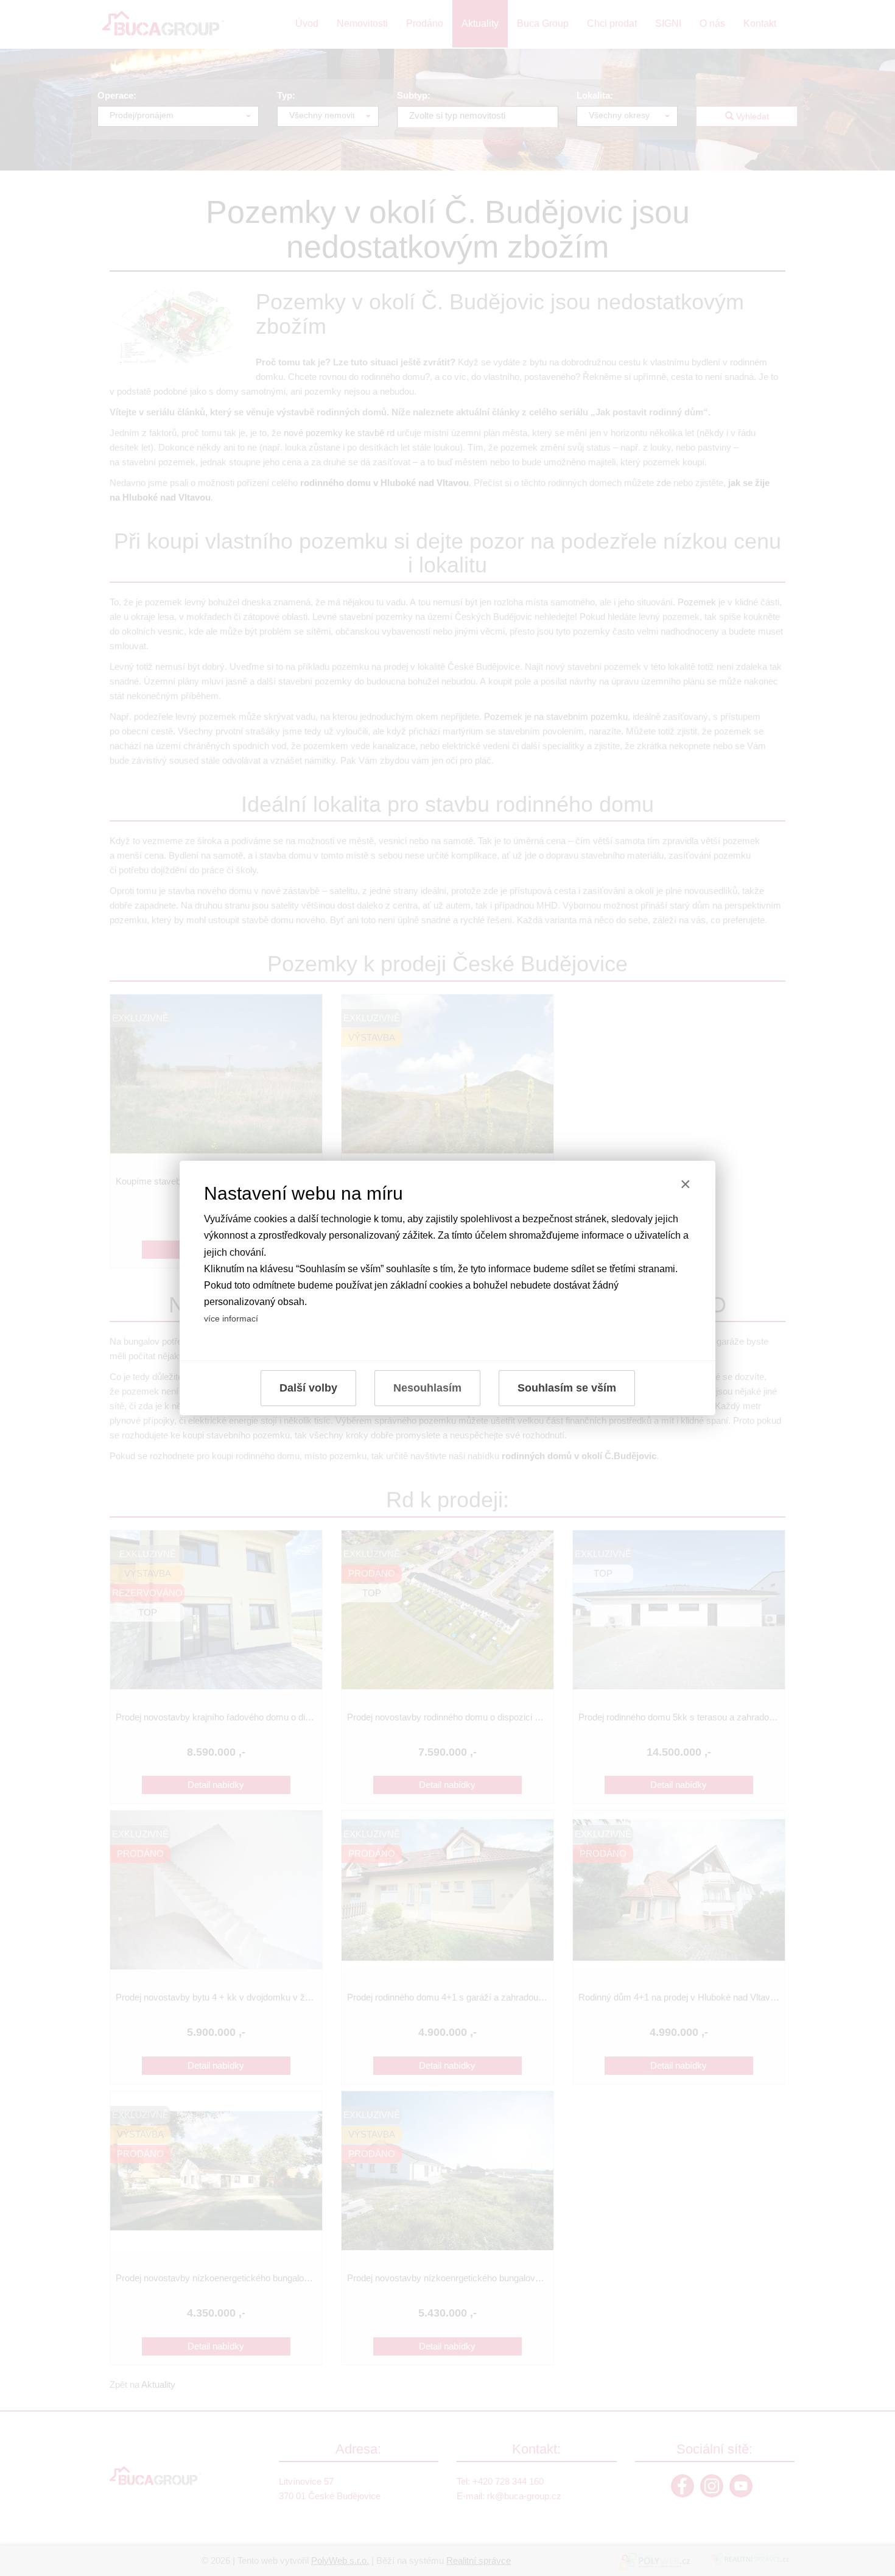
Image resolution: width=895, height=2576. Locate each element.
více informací (231, 1318)
